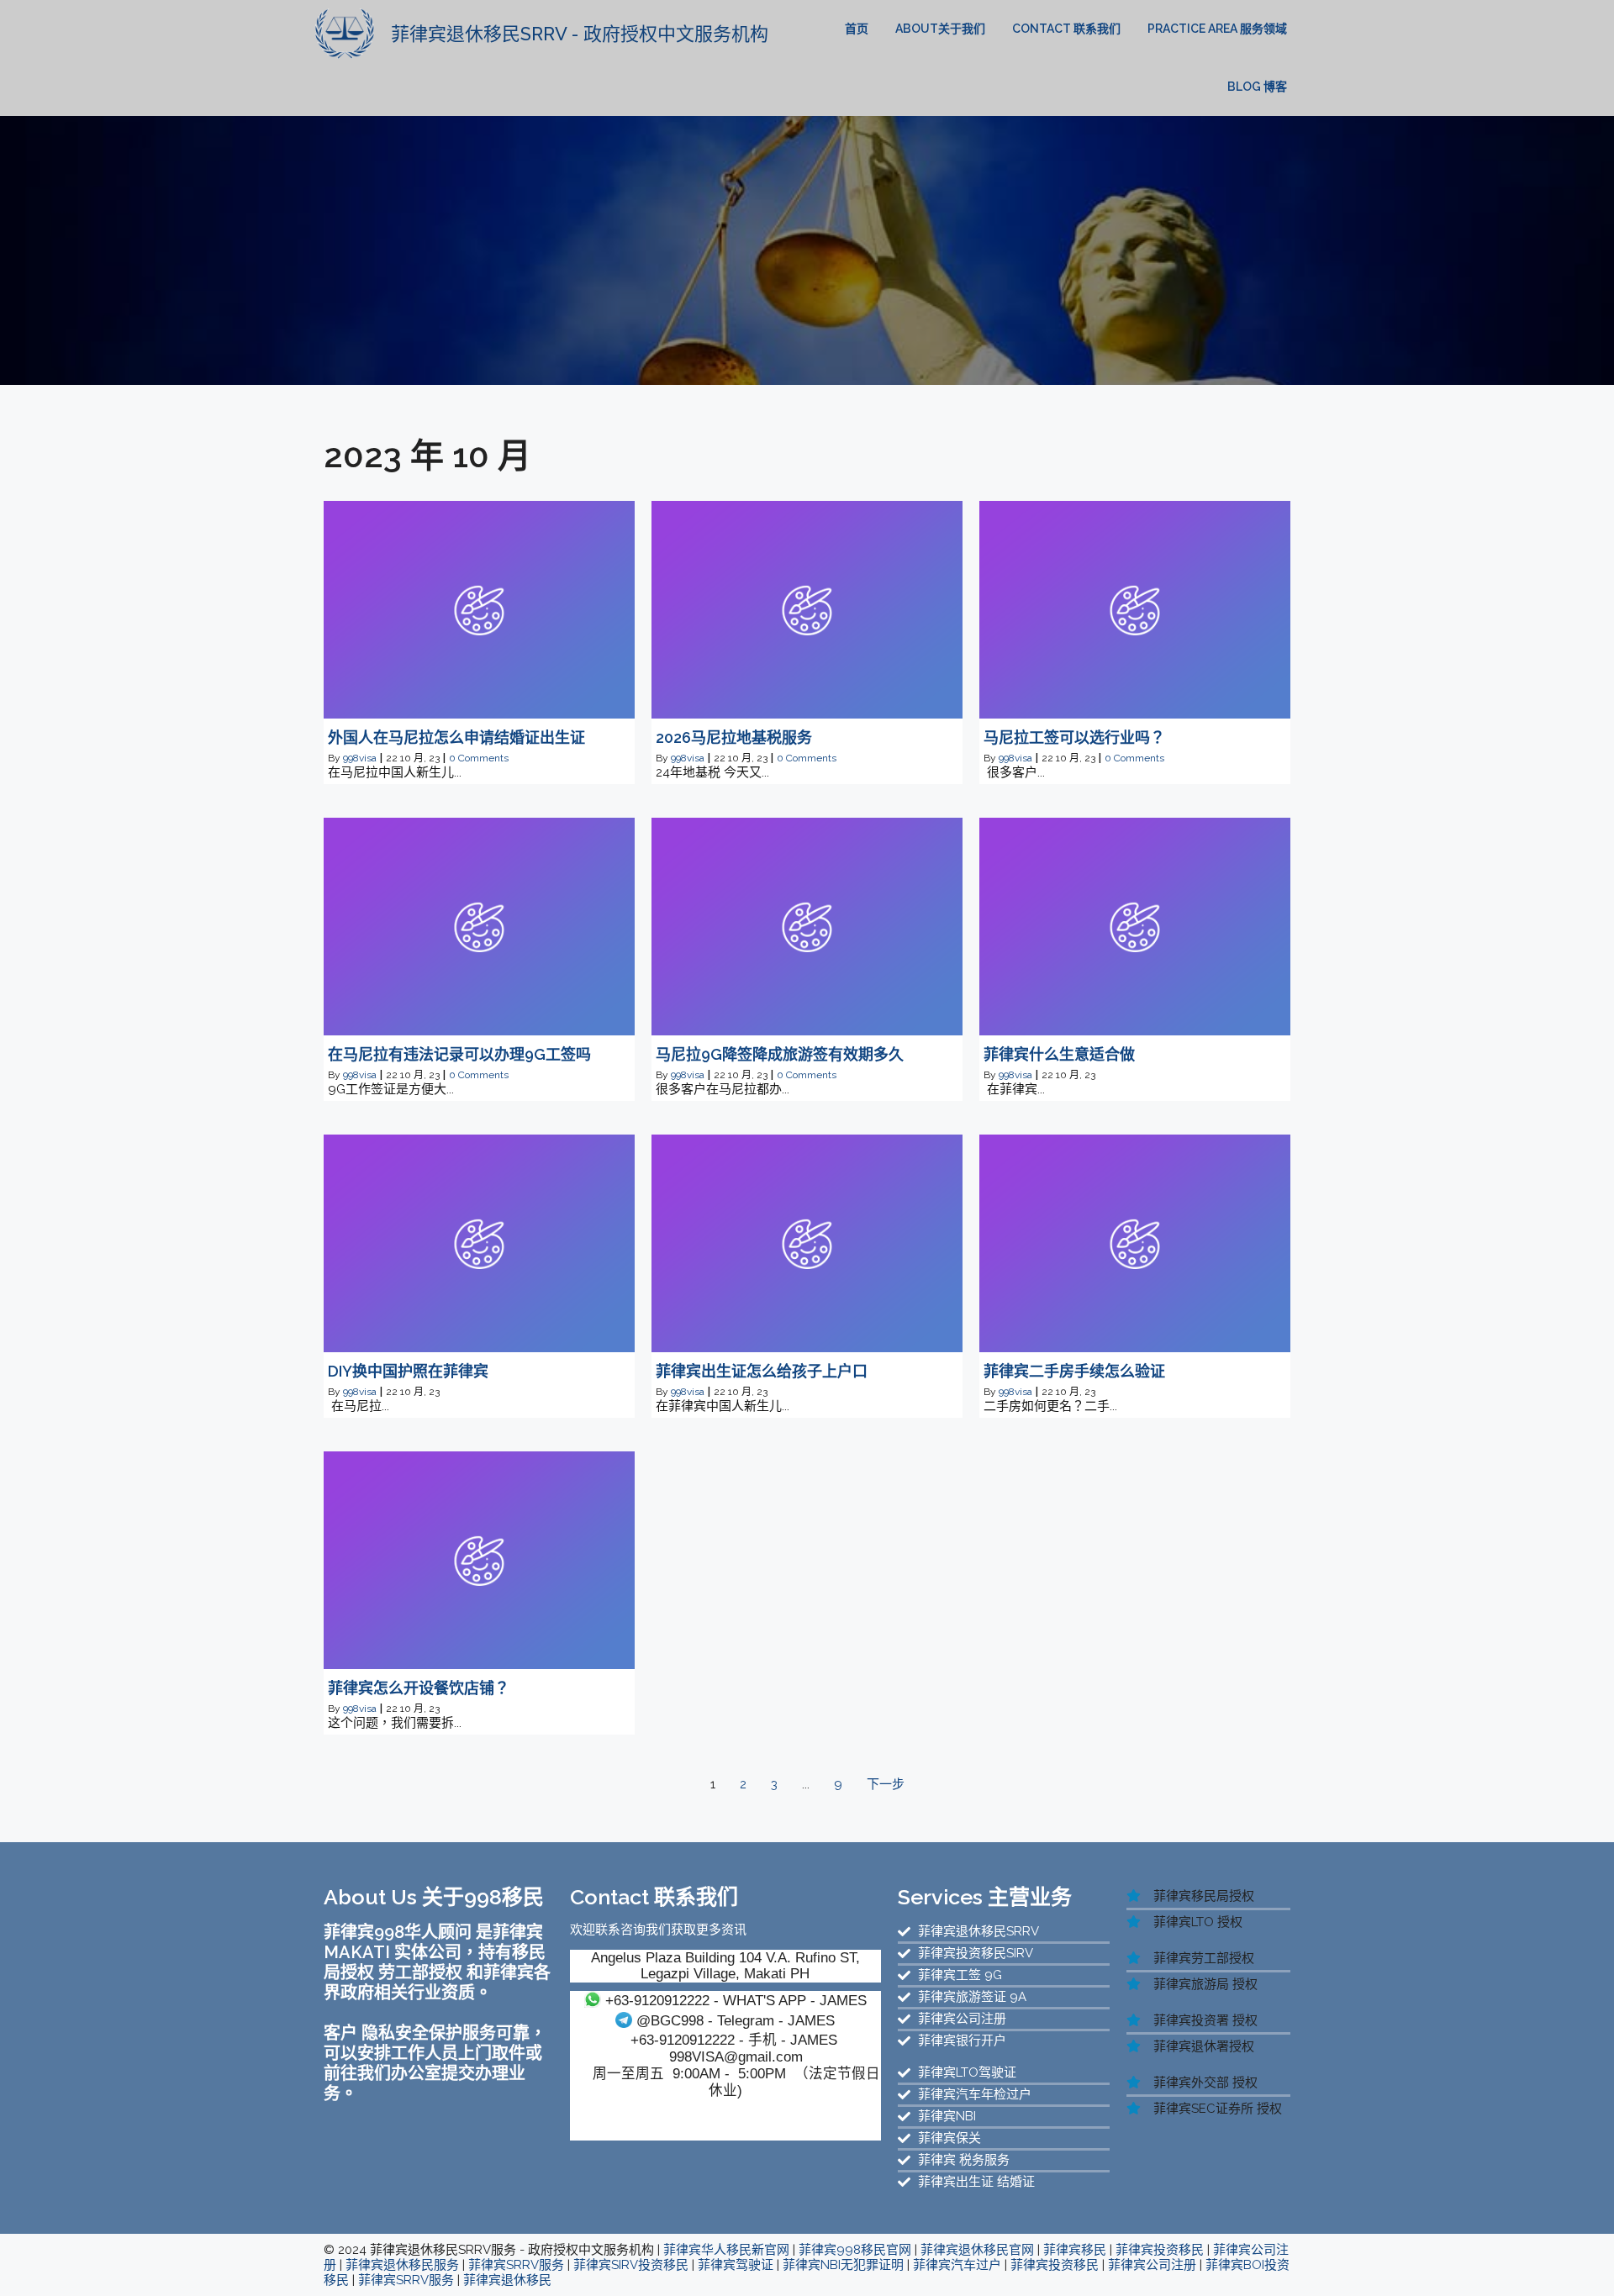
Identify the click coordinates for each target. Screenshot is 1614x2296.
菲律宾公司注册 (1152, 2265)
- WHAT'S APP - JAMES (736, 2000)
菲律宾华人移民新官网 (726, 2250)
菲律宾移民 (1075, 2250)
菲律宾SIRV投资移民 (631, 2265)
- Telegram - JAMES (736, 2020)
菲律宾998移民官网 (855, 2250)
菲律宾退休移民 (507, 2280)
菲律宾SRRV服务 (516, 2265)
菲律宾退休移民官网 (977, 2250)
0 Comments (479, 758)
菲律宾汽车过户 (957, 2265)
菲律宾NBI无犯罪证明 (843, 2265)
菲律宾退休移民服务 (402, 2265)
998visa (360, 758)
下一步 (886, 1784)
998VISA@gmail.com (736, 2056)
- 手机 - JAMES (734, 2040)
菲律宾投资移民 (1160, 2250)
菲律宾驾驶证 (736, 2265)
